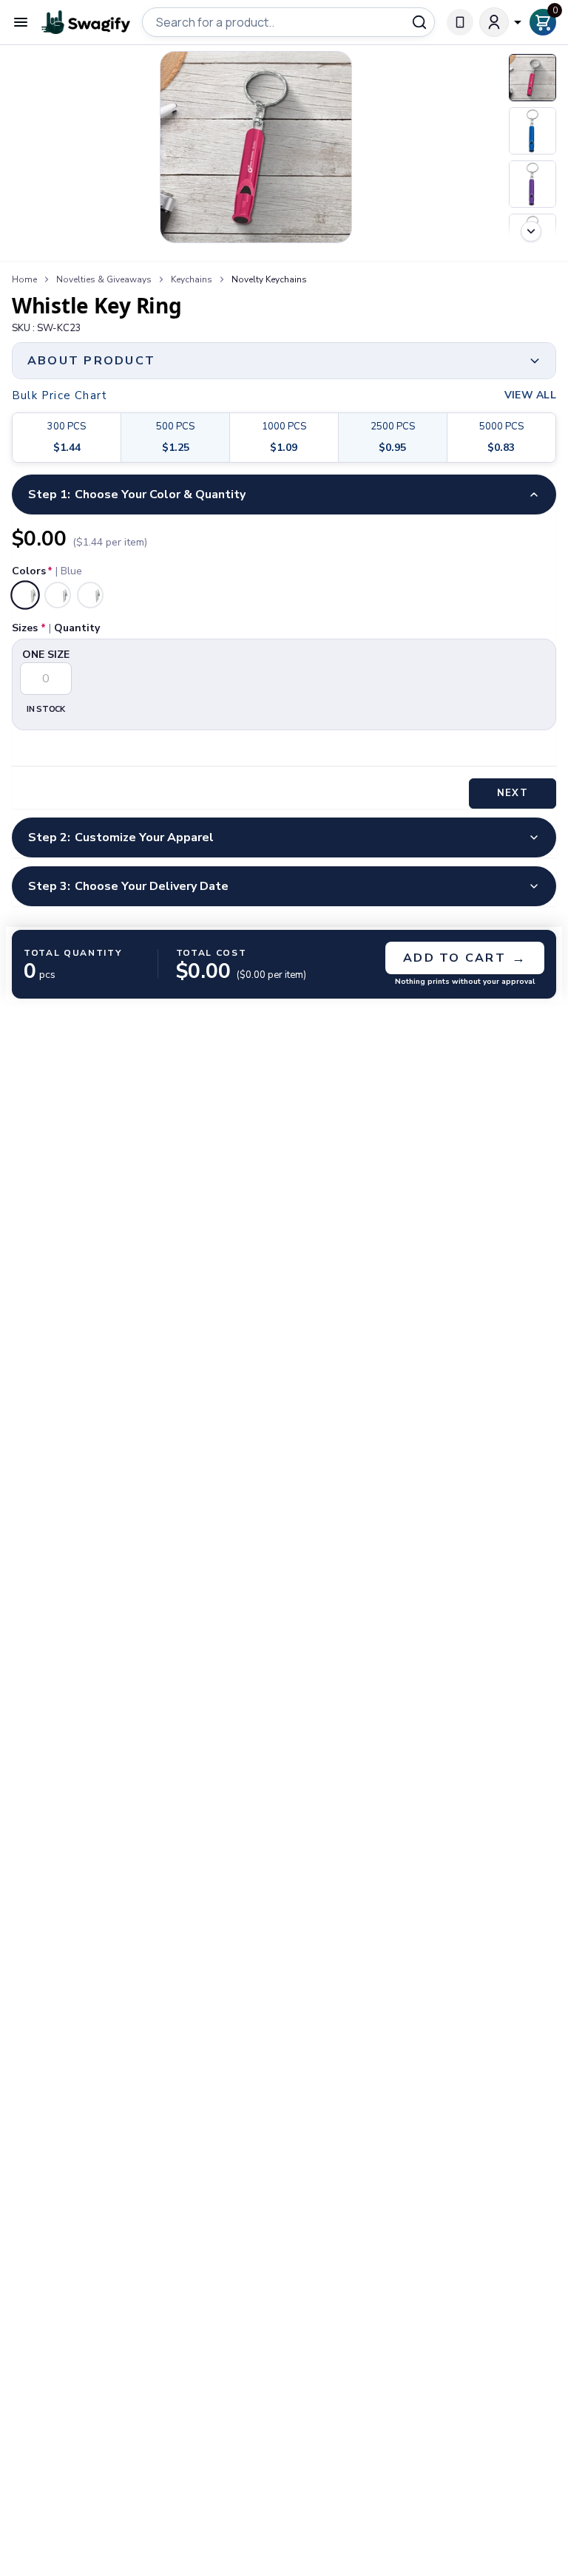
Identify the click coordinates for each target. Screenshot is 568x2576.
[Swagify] (86, 23)
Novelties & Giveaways (104, 279)
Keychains (192, 279)
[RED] (90, 595)
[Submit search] (419, 22)
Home (24, 279)
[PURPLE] (58, 595)
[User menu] (501, 22)
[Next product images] (531, 231)
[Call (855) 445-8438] (460, 22)
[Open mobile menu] (21, 22)
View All (530, 395)
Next (512, 793)
